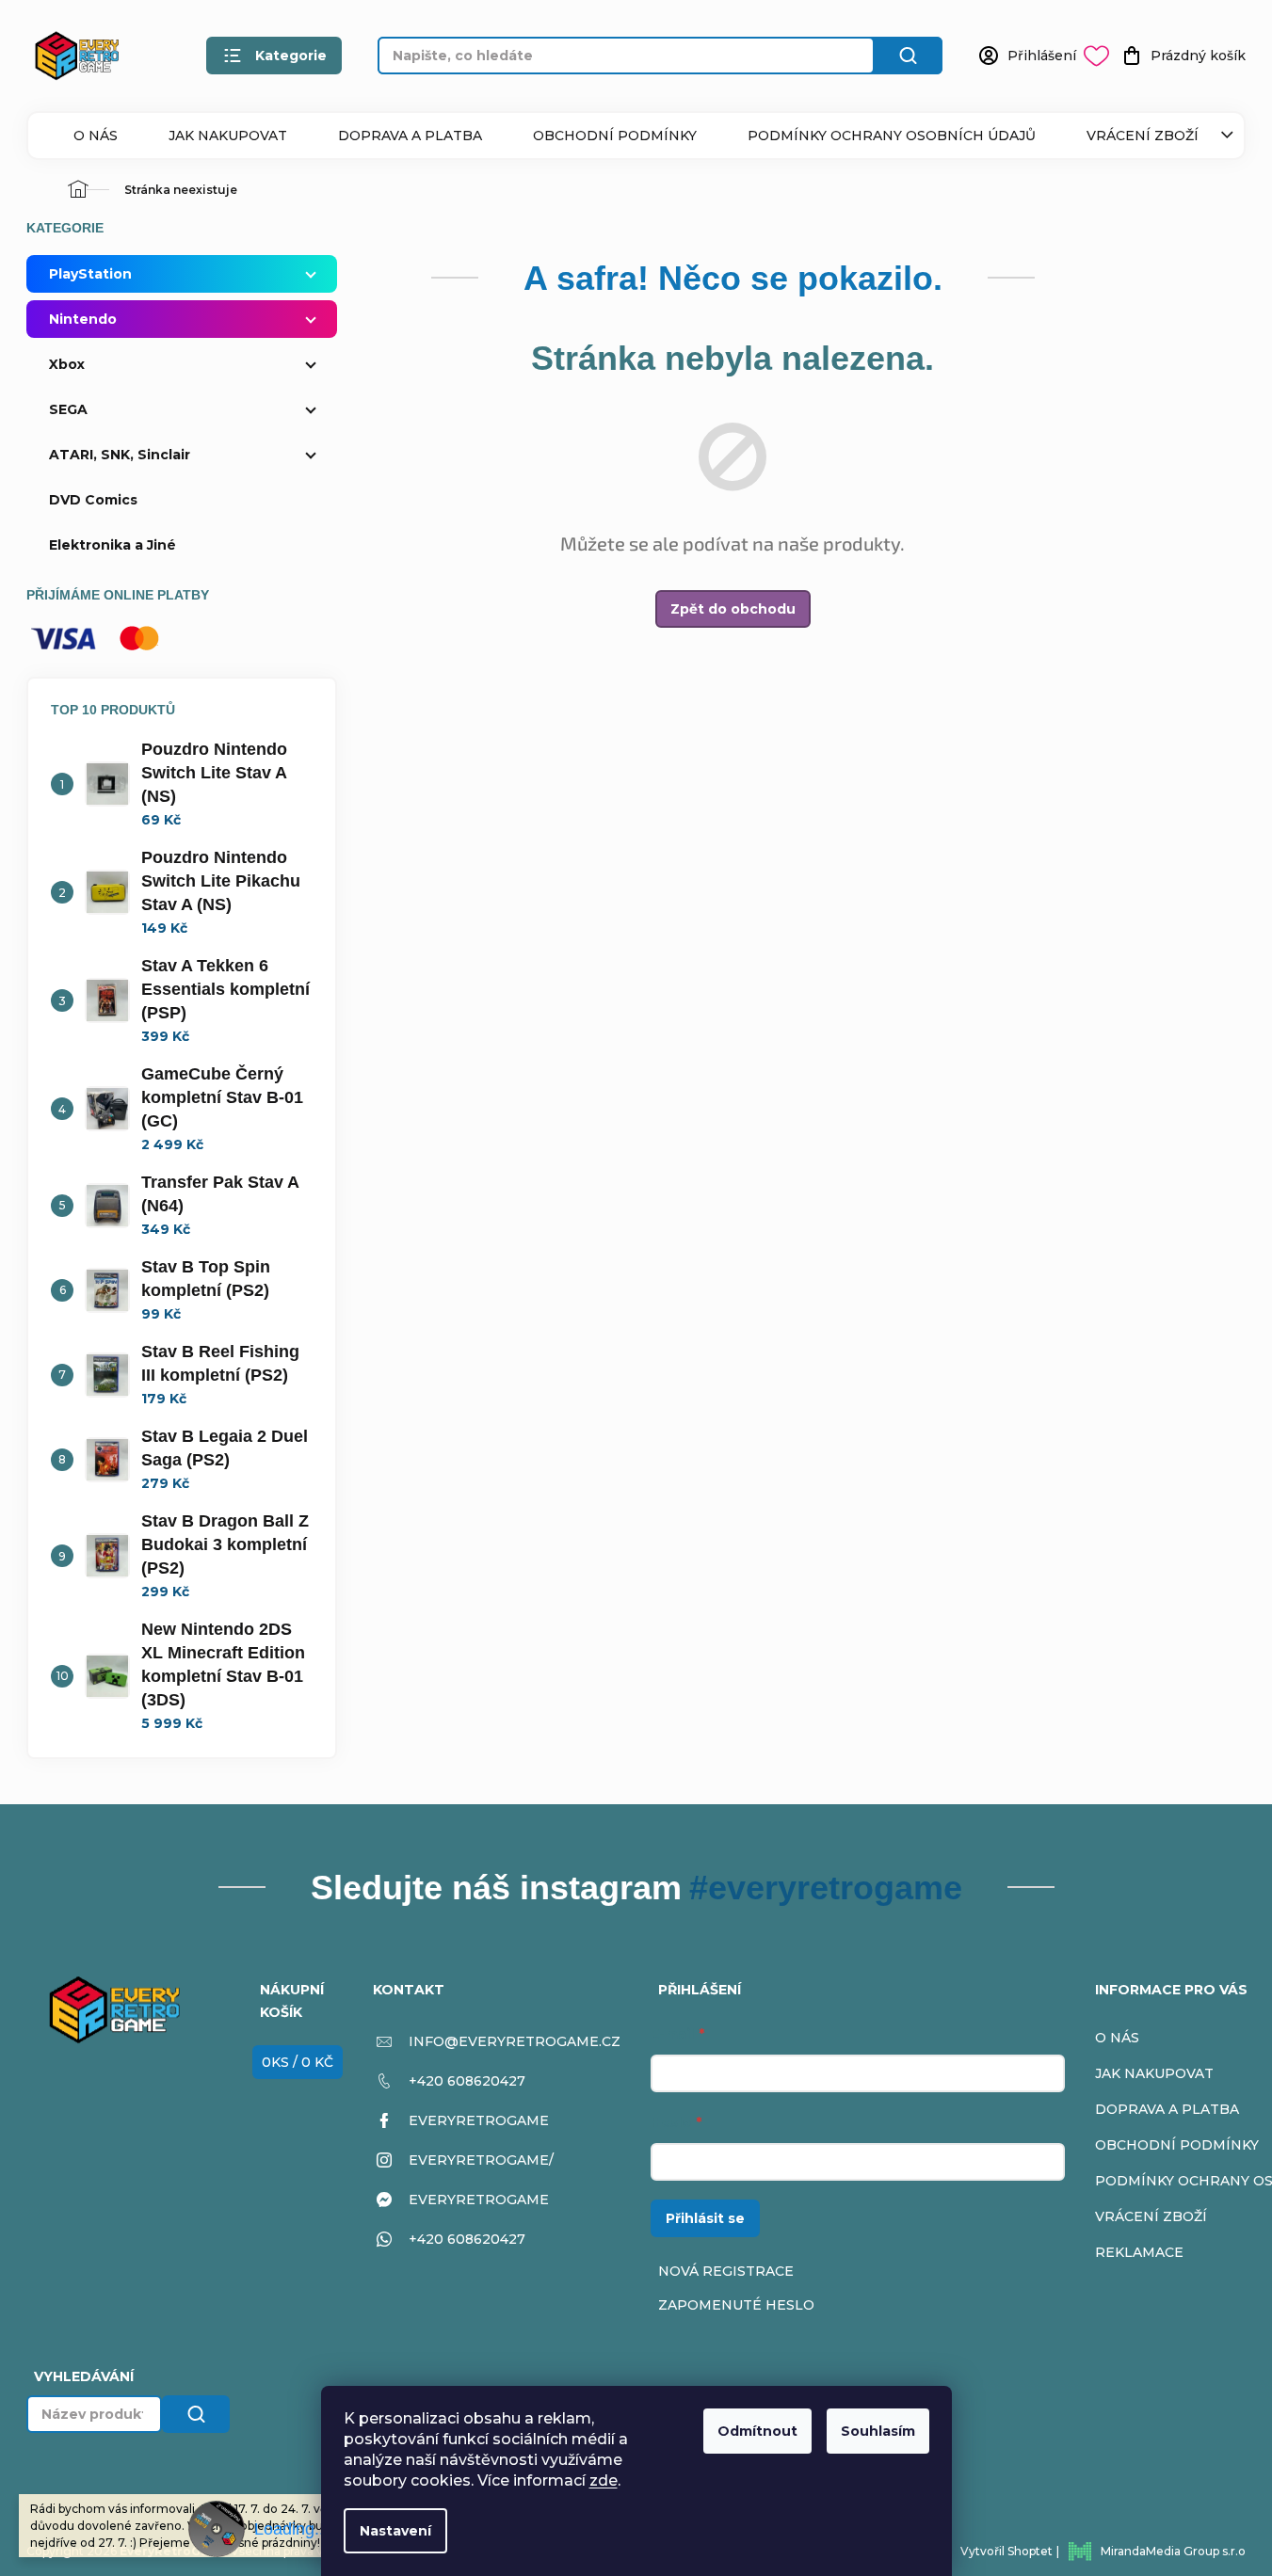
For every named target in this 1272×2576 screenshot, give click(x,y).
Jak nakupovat (228, 136)
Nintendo (83, 319)
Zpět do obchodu (733, 609)
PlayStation (90, 274)
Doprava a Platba (410, 136)
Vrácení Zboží (1143, 136)
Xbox (67, 364)
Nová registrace (726, 2271)
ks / (298, 2062)
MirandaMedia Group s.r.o (1173, 2551)
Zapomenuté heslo (736, 2305)
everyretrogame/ (481, 2160)
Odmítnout (757, 2431)
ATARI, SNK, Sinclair (120, 455)
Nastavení (395, 2531)
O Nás (96, 136)
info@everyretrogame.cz (515, 2041)
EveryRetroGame (479, 2120)
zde (604, 2480)
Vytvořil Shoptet (1006, 2551)
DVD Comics (93, 500)
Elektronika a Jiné (113, 545)
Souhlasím (878, 2431)
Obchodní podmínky (615, 136)
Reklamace (1139, 2252)
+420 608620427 (467, 2081)
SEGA (68, 409)
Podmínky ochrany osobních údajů (892, 136)
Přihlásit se (705, 2218)
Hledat (909, 56)
